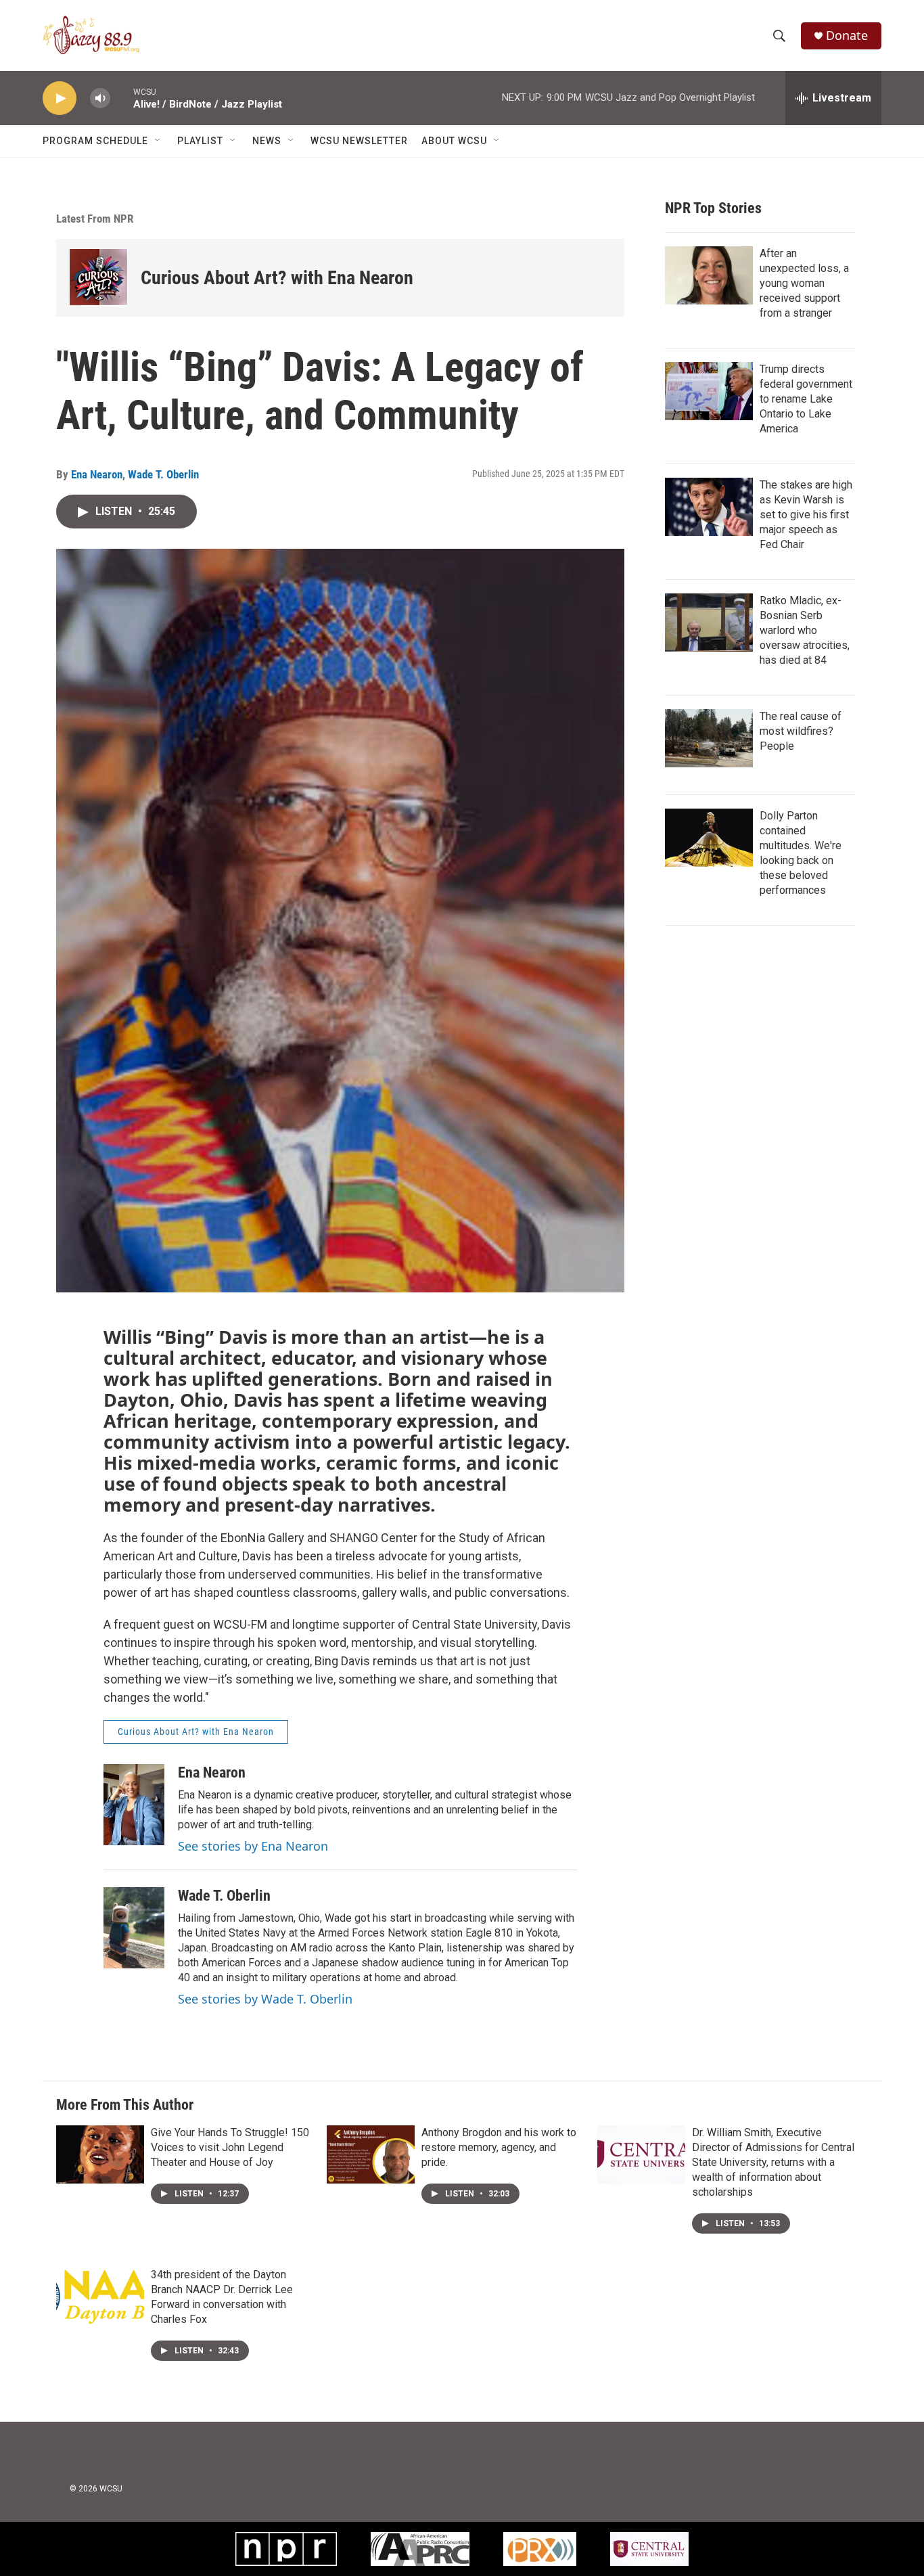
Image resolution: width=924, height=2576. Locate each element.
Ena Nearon (97, 474)
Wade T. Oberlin (163, 474)
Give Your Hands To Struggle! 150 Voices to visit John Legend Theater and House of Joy (230, 2147)
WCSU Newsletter (359, 141)
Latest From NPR (95, 219)
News (267, 141)
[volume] (100, 98)
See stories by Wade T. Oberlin (265, 1999)
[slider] (122, 98)
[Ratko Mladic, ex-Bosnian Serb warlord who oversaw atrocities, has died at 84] (709, 623)
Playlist (200, 141)
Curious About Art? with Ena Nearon (277, 278)
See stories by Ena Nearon (253, 1846)
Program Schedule (95, 141)
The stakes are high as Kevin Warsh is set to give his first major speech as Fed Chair (806, 515)
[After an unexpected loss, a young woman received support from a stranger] (709, 275)
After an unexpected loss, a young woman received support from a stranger (804, 283)
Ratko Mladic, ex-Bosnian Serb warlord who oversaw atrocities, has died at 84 (805, 630)
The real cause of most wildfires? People (801, 731)
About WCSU (454, 141)
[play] (60, 98)
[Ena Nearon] (134, 1805)
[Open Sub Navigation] (158, 141)
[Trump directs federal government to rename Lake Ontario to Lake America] (709, 391)
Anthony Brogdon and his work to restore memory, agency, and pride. (499, 2147)
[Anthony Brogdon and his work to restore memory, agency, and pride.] (371, 2154)
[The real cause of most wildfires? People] (709, 738)
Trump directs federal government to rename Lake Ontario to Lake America (806, 399)
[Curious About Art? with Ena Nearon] (98, 278)
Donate (847, 36)
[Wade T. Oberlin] (134, 1928)
